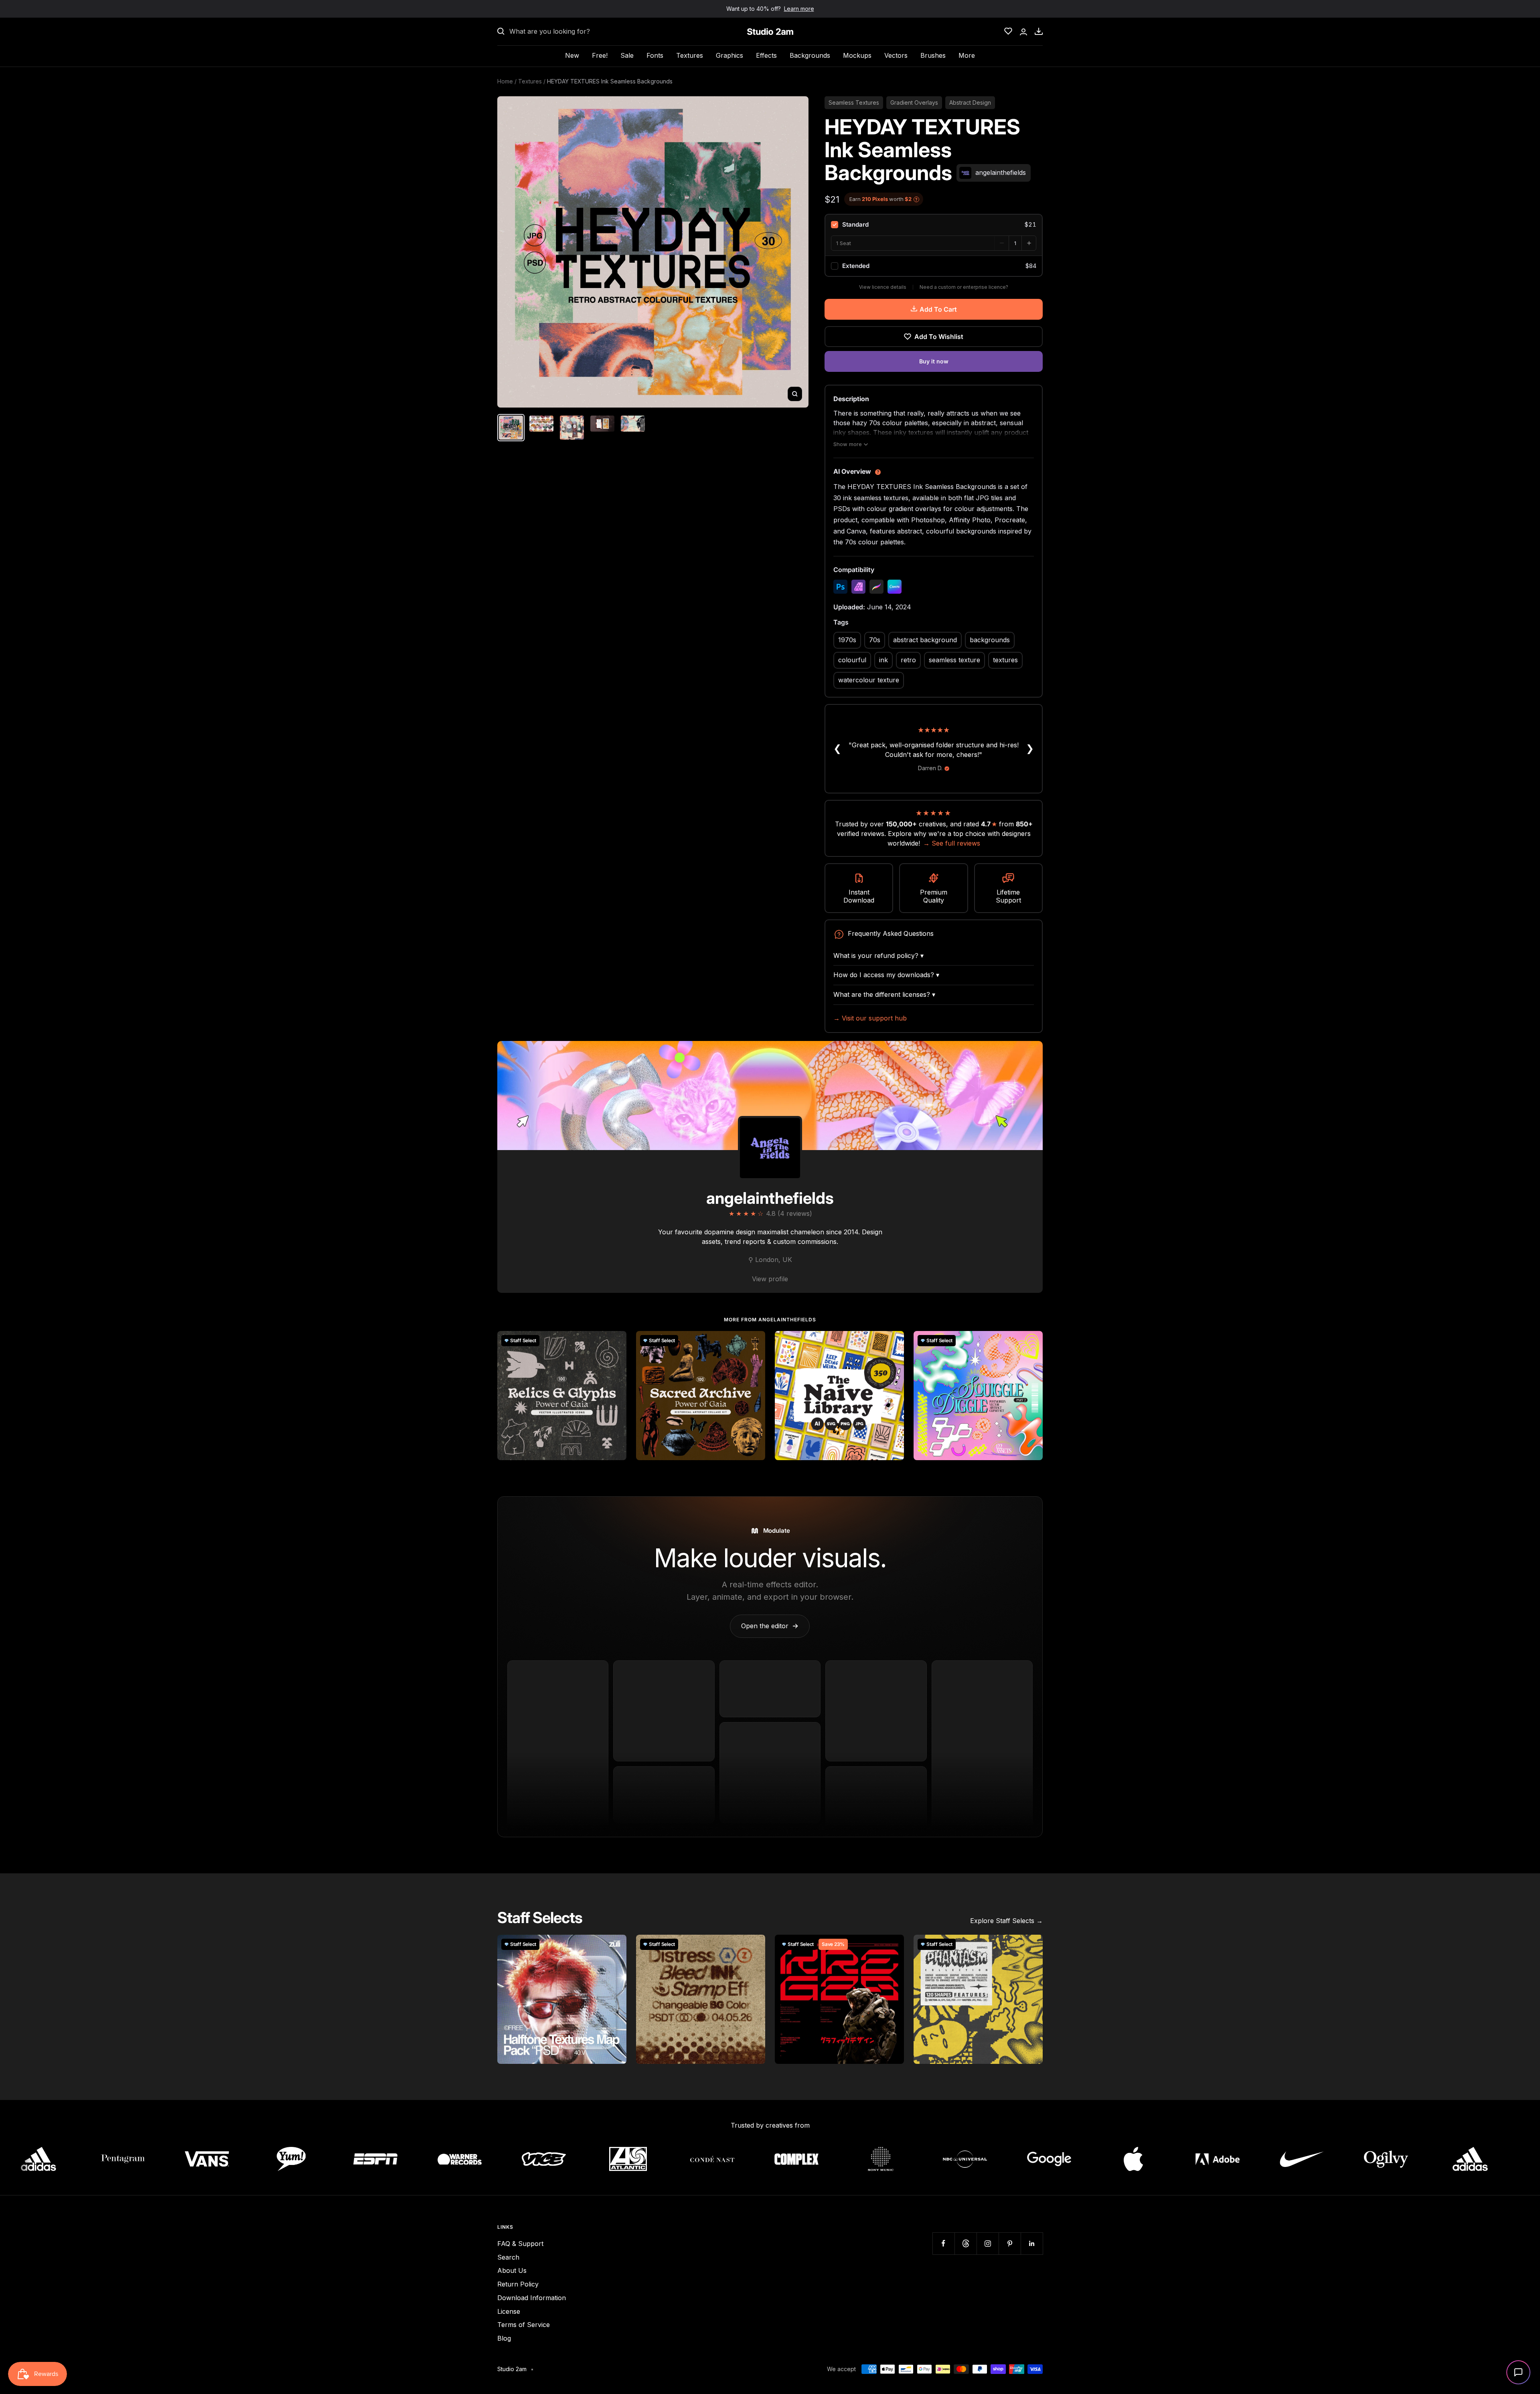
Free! (600, 55)
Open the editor (770, 1626)
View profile (770, 1279)
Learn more (799, 9)
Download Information (532, 2298)
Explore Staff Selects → (1006, 1921)
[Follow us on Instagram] (988, 2243)
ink (883, 660)
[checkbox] (934, 225)
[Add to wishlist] (616, 1341)
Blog (504, 2338)
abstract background (925, 640)
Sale (627, 55)
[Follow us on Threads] (966, 2243)
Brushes (933, 55)
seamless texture (954, 660)
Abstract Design (970, 102)
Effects (766, 55)
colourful (852, 660)
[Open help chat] (1518, 2372)
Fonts (655, 55)
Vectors (896, 55)
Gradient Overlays (914, 102)
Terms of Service (524, 2325)
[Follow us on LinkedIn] (1032, 2243)
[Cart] (1039, 31)
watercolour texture (869, 680)
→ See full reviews (952, 843)
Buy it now (934, 361)
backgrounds (990, 640)
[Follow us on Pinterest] (1010, 2243)
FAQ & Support (520, 2244)
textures (1005, 660)
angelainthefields (770, 1198)
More (967, 55)
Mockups (857, 55)
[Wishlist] (1008, 31)
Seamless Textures (854, 102)
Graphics (729, 55)
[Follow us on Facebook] (943, 2243)
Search (508, 2257)
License (509, 2311)
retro (908, 660)
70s (875, 640)
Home (505, 81)
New (572, 55)
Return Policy (518, 2284)
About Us (512, 2270)
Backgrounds (810, 55)
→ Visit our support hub (870, 1018)
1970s (847, 640)
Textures (690, 55)
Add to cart (938, 309)
